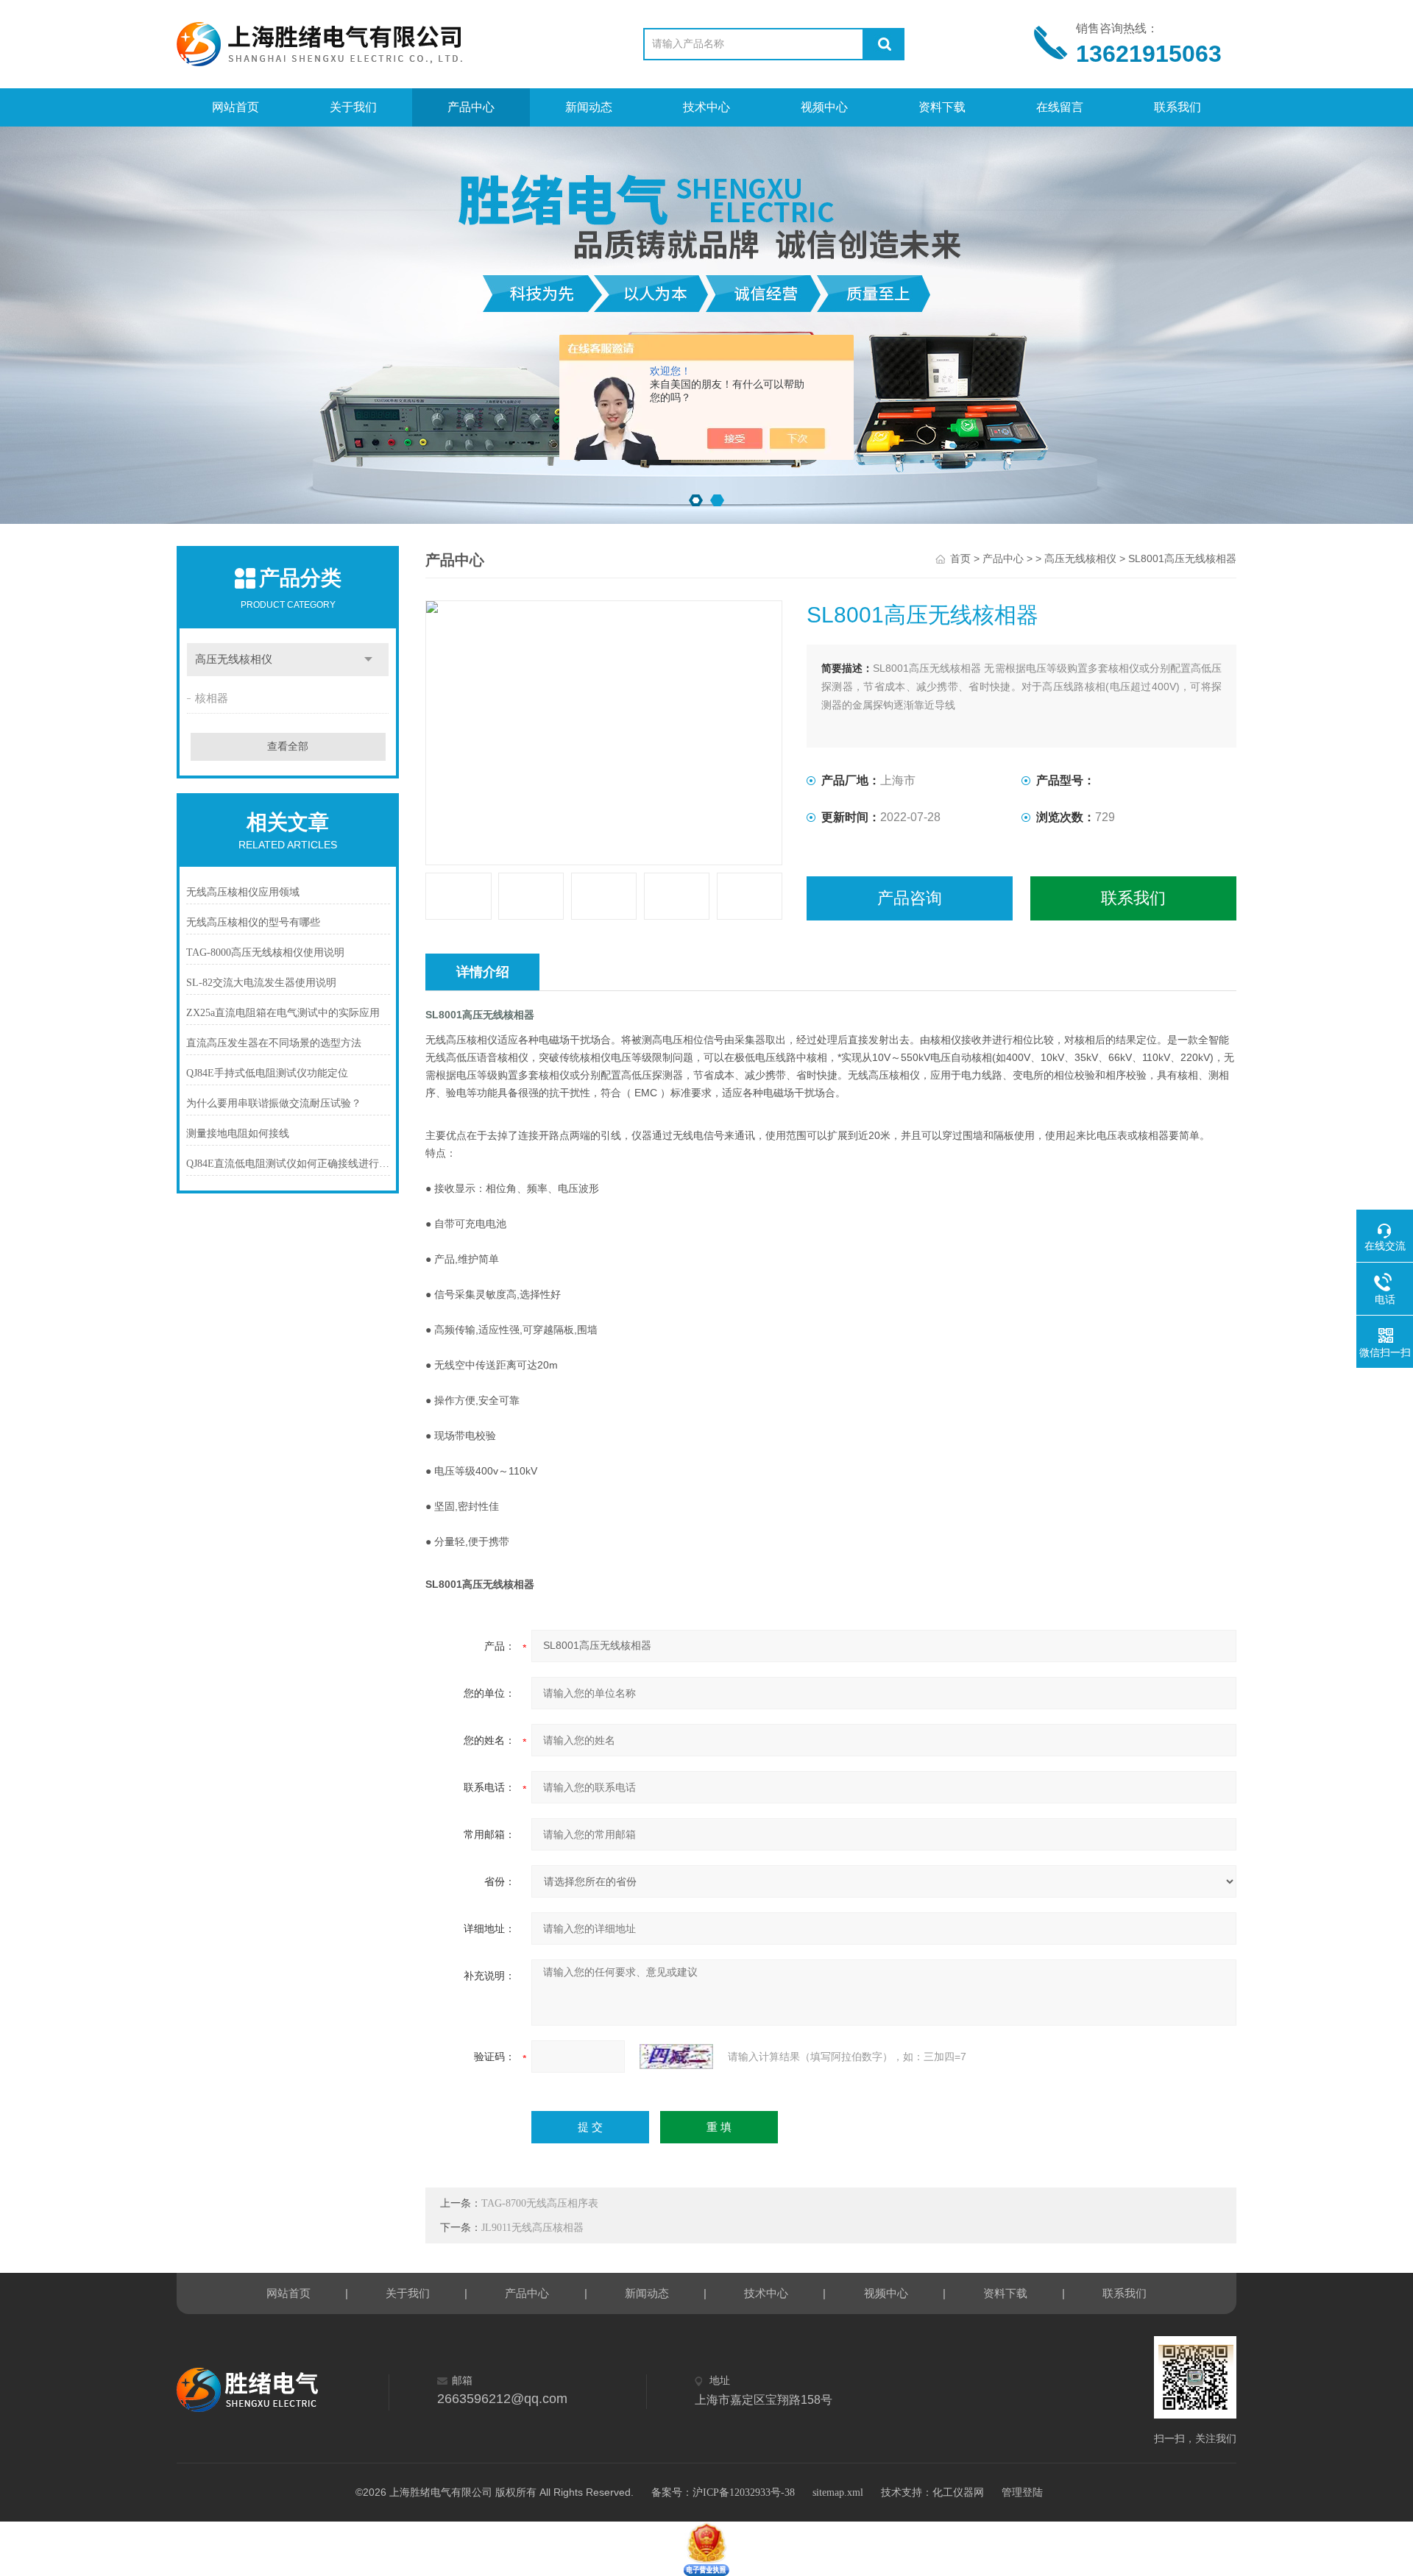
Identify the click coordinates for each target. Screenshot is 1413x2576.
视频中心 (824, 107)
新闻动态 (589, 107)
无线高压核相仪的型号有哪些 (253, 922)
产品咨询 (910, 898)
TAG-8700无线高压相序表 (540, 2203)
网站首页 (235, 107)
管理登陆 (1022, 2492)
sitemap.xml (838, 2492)
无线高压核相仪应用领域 (243, 892)
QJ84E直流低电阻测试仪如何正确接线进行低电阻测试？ (288, 1164)
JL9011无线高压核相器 (532, 2228)
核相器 (212, 698)
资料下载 (942, 107)
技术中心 (706, 107)
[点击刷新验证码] (676, 2057)
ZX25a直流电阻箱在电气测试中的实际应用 (283, 1013)
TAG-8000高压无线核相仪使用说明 (265, 952)
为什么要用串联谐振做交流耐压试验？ (274, 1103)
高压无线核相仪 (234, 659)
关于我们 (353, 107)
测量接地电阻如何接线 (238, 1133)
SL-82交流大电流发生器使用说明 (261, 983)
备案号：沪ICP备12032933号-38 (723, 2492)
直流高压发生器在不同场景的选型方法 (274, 1043)
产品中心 (471, 107)
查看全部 (288, 746)
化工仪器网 (958, 2492)
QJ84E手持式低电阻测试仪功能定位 (267, 1073)
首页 (960, 559)
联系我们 (1177, 107)
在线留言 (1060, 107)
